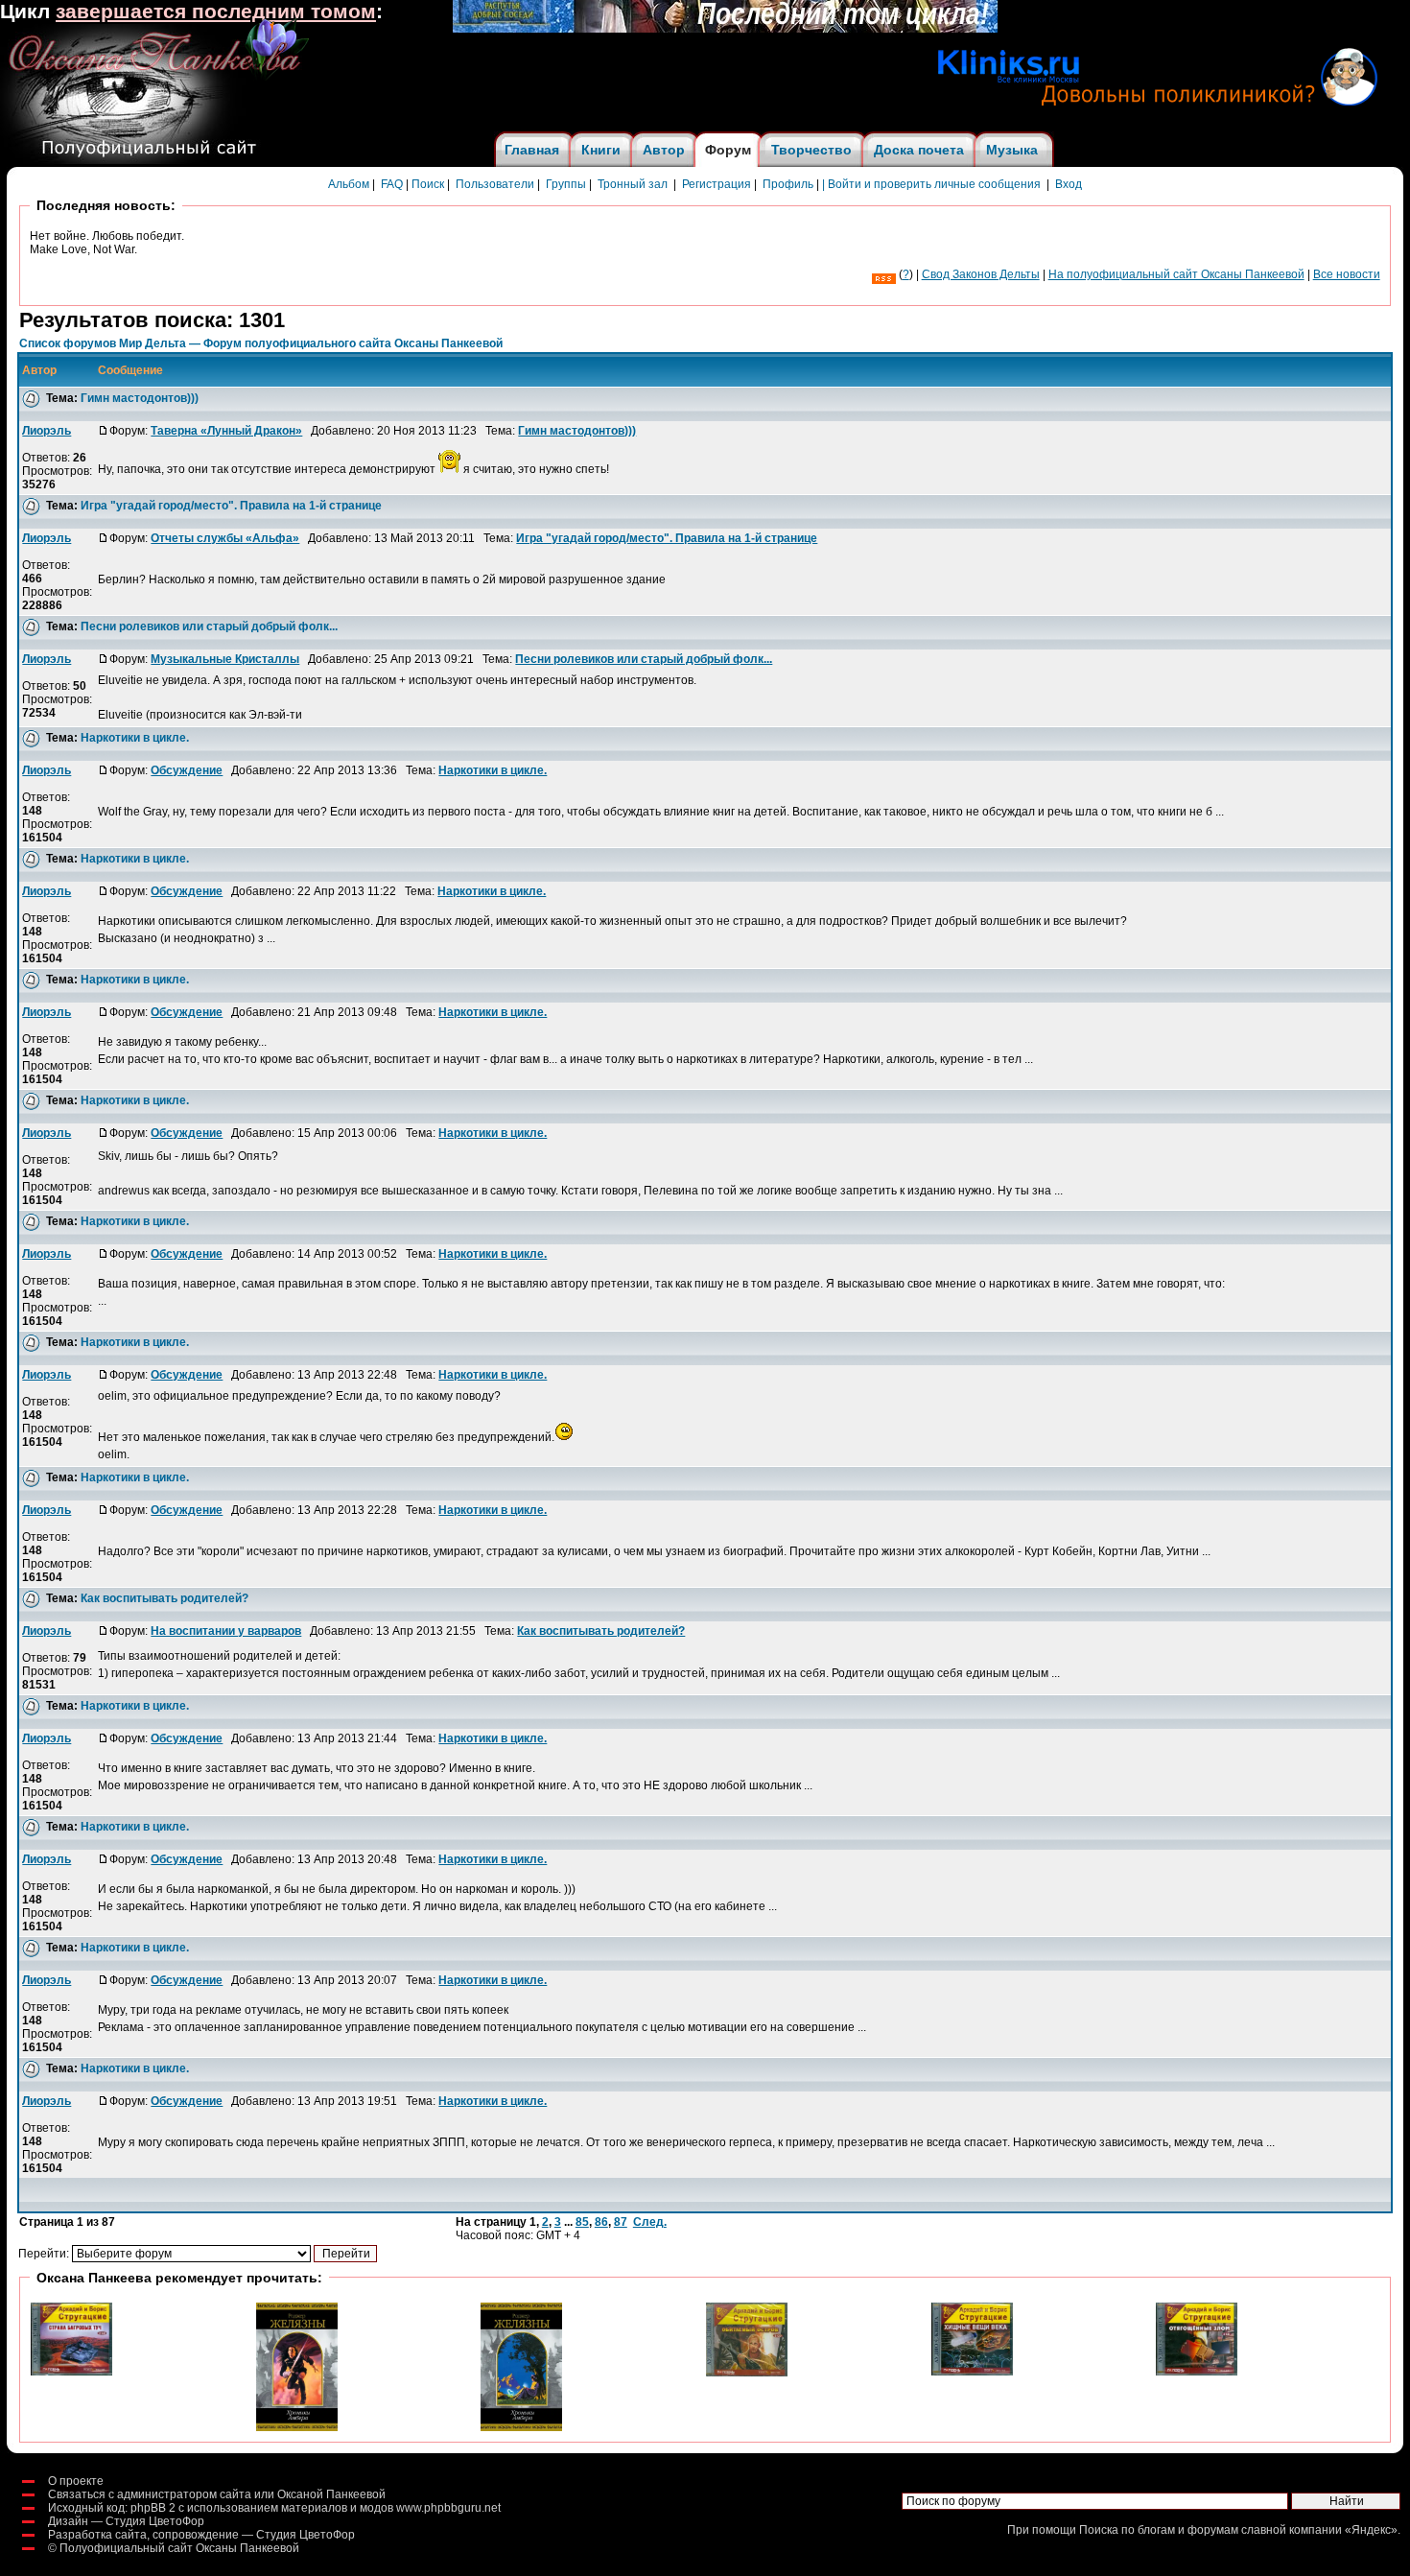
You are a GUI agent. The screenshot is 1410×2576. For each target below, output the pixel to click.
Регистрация (717, 184)
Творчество (811, 150)
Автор (664, 150)
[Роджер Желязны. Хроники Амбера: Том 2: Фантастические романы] (521, 2427)
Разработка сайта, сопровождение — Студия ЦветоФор (201, 2535)
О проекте (76, 2481)
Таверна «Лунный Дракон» (226, 431)
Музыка (1012, 150)
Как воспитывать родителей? (164, 1598)
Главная (532, 150)
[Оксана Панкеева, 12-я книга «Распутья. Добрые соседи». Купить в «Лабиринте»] (725, 29)
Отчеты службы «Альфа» (225, 538)
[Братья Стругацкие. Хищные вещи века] (972, 2372)
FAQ (392, 184)
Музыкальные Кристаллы (225, 659)
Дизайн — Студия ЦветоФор (126, 2521)
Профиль (788, 184)
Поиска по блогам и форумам (1159, 2530)
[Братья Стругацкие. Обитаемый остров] (747, 2373)
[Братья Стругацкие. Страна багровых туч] (71, 2372)
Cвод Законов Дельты (981, 274)
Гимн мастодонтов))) (140, 398)
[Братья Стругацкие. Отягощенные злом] (1197, 2372)
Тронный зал (633, 184)
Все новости (1347, 274)
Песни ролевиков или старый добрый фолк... (209, 626)
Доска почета (919, 150)
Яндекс (1371, 2530)
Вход (1069, 184)
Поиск (428, 184)
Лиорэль (47, 431)
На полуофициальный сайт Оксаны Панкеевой (1176, 274)
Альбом (349, 184)
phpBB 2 (153, 2508)
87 (621, 2222)
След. (650, 2222)
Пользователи (495, 184)
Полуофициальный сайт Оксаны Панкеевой (179, 2548)
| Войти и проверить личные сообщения (931, 184)
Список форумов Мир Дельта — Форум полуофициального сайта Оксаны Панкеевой (261, 343)
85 (582, 2222)
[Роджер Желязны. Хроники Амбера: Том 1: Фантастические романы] (297, 2427)
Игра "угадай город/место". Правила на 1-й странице (231, 506)
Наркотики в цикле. (135, 738)
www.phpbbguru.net (448, 2508)
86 (601, 2222)
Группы (566, 184)
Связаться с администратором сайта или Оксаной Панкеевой (217, 2494)
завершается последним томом (216, 12)
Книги (601, 150)
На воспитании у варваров (226, 1631)
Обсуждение (187, 770)
